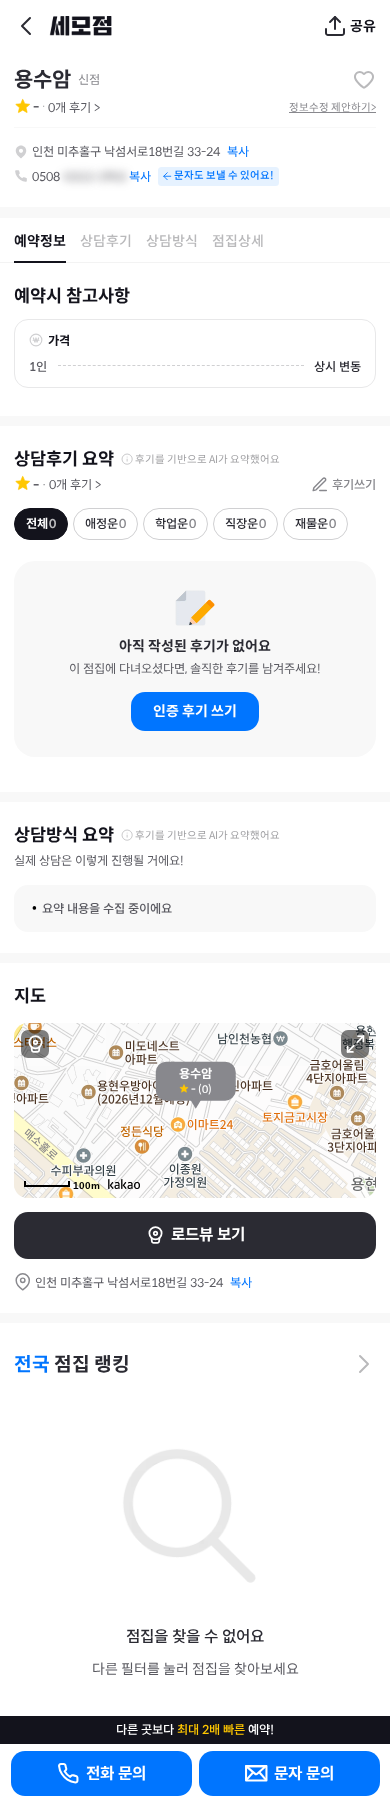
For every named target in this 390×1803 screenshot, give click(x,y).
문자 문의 (304, 1773)
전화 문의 (116, 1773)
